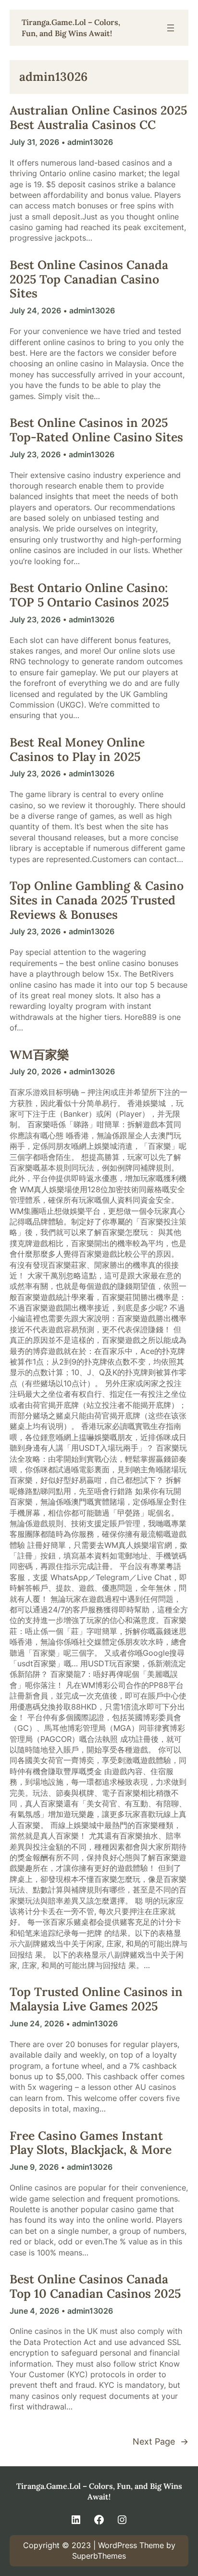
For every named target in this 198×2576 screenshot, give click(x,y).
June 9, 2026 (34, 2167)
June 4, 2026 (34, 2311)
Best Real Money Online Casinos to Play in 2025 (77, 750)
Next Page (161, 2441)
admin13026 (90, 142)
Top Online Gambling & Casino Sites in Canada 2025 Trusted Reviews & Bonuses (97, 900)
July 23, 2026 (35, 454)
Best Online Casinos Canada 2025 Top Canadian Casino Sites (89, 279)
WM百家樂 (39, 1055)
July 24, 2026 (35, 310)
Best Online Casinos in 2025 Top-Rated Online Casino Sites (96, 430)
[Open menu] (171, 28)
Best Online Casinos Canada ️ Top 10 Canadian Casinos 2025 (95, 2287)
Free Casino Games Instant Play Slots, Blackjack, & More (91, 2143)
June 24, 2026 (37, 2023)
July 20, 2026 (35, 1071)
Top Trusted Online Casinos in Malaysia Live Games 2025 (96, 1999)
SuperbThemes (99, 2556)
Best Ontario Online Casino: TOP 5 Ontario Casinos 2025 (89, 595)
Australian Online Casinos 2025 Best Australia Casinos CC (98, 118)
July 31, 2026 (34, 142)
